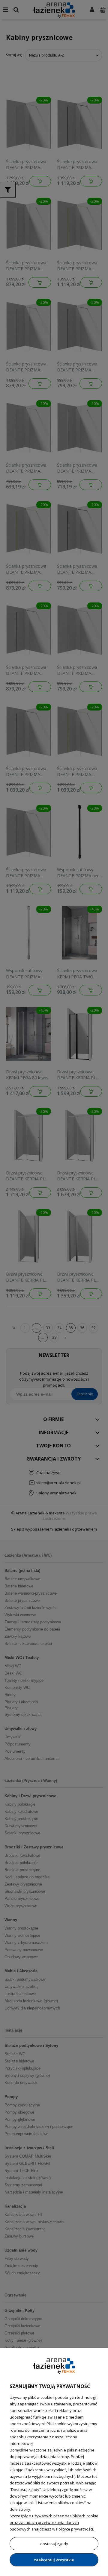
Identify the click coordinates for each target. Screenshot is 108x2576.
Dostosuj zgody (54, 2544)
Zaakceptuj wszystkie (54, 2560)
